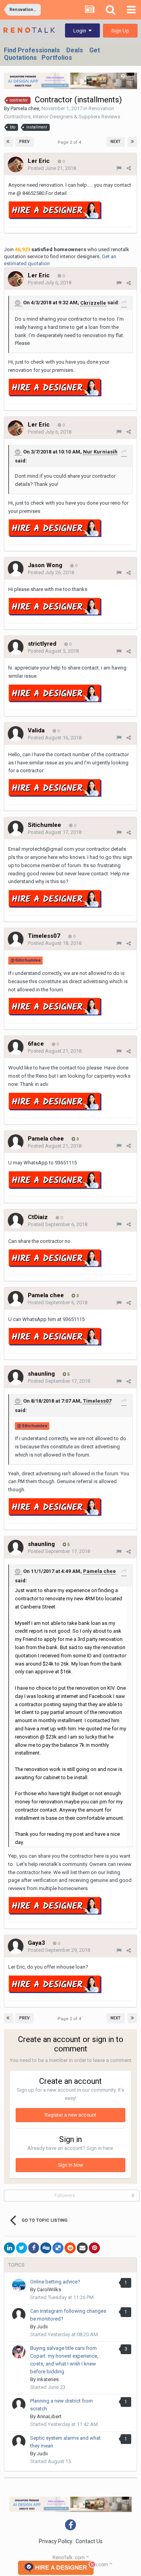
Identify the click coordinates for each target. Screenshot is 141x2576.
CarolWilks (49, 2289)
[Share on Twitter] (22, 2248)
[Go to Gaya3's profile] (16, 1946)
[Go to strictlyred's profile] (16, 647)
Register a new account (70, 2115)
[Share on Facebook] (34, 2248)
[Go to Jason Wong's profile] (16, 569)
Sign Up (120, 31)
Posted (52, 168)
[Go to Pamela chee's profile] (16, 1142)
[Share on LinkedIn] (9, 2248)
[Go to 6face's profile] (16, 1047)
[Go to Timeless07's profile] (16, 939)
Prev (24, 142)
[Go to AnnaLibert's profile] (19, 2405)
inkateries (48, 2379)
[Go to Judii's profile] (19, 2315)
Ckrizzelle (93, 303)
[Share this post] (129, 168)
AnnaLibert (49, 2416)
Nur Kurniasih (100, 452)
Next (116, 142)
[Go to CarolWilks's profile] (19, 2285)
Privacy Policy (56, 2541)
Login (81, 31)
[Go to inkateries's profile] (19, 2352)
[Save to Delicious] (58, 2248)
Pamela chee (25, 108)
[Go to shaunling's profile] (16, 1377)
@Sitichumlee (25, 960)
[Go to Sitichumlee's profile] (16, 828)
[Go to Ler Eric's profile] (16, 164)
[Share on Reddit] (70, 2248)
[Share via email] (82, 2248)
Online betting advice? (55, 2282)
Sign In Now (70, 2165)
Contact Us (89, 2541)
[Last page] (132, 142)
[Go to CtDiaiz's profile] (16, 1221)
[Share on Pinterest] (94, 2248)
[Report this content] (119, 168)
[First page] (9, 142)
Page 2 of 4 (70, 142)
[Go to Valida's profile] (16, 734)
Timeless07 (97, 1401)
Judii (42, 2327)
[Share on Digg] (46, 2248)
